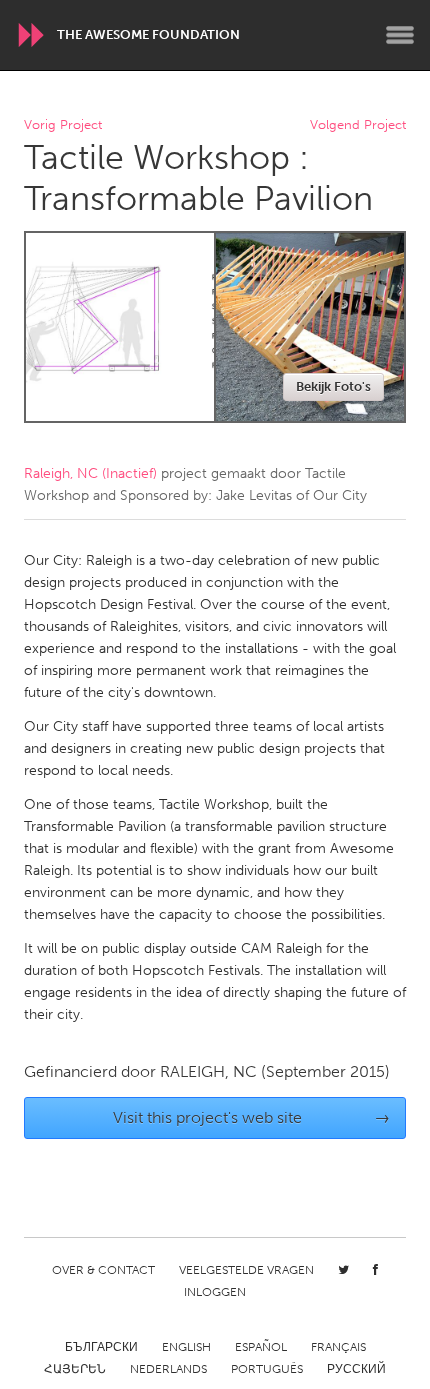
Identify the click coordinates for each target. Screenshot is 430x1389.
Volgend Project (358, 125)
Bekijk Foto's (333, 386)
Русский (356, 1369)
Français (338, 1347)
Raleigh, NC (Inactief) (90, 473)
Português (267, 1369)
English (186, 1347)
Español (261, 1347)
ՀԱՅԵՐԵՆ (75, 1369)
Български (101, 1347)
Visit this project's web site (252, 1117)
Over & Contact (103, 1270)
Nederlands (168, 1369)
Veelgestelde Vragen (246, 1270)
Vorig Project (63, 125)
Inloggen (215, 1292)
